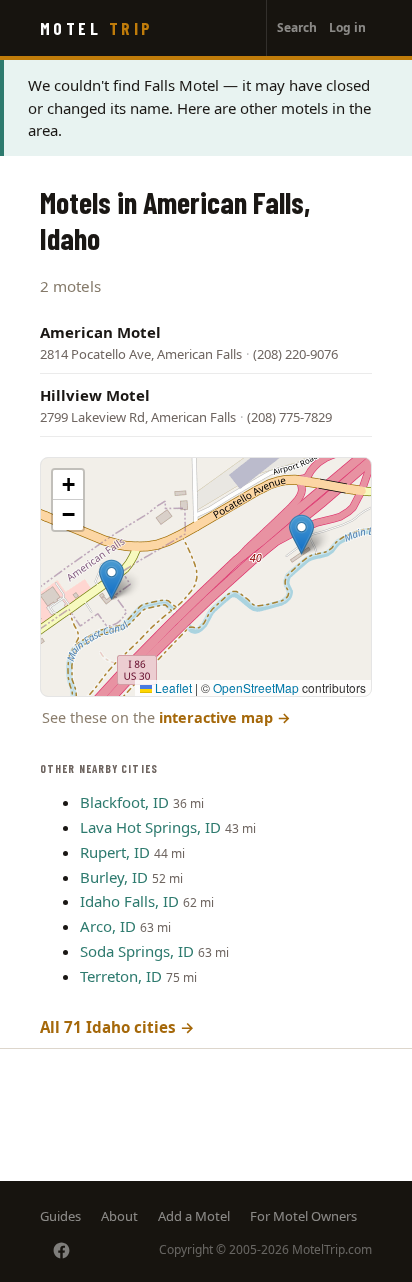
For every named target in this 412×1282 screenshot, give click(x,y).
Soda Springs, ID (137, 951)
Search (297, 27)
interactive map (225, 717)
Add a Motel (194, 1216)
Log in (347, 27)
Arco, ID (108, 926)
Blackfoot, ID (124, 802)
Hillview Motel (95, 395)
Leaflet (172, 687)
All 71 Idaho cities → (117, 1027)
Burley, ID (114, 877)
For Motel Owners (303, 1216)
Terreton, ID (121, 976)
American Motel (100, 332)
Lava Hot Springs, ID (150, 827)
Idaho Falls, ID (129, 901)
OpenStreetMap (256, 687)
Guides (60, 1216)
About (119, 1216)
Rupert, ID (115, 852)
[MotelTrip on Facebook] (61, 1250)
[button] (111, 579)
